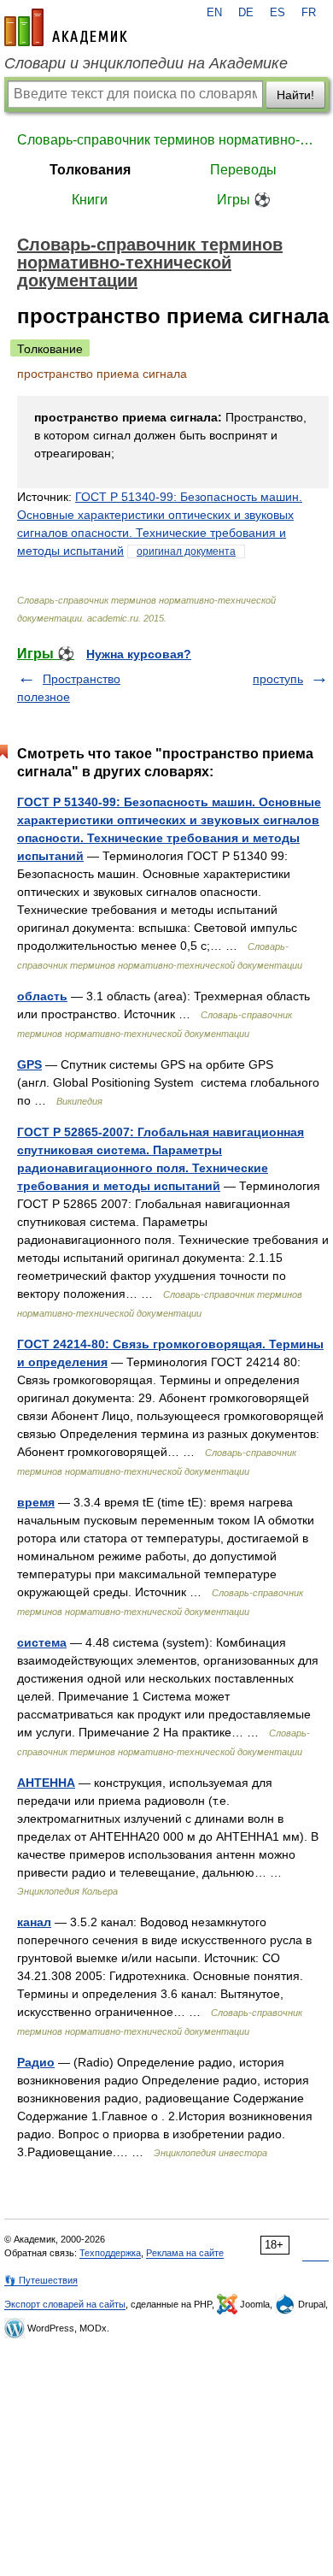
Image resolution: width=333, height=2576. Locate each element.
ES (277, 13)
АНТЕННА (46, 1783)
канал (34, 1922)
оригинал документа (186, 551)
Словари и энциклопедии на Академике (146, 63)
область (42, 996)
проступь (278, 679)
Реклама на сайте (185, 2253)
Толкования (90, 170)
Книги (90, 200)
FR (309, 13)
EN (214, 13)
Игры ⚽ (244, 200)
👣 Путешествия (41, 2280)
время (36, 1502)
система (42, 1642)
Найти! (295, 95)
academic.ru (66, 27)
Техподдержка (110, 2253)
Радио (36, 2062)
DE (246, 13)
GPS (29, 1064)
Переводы (243, 170)
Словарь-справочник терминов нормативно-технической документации (166, 140)
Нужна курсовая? (139, 654)
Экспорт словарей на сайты (65, 2304)
